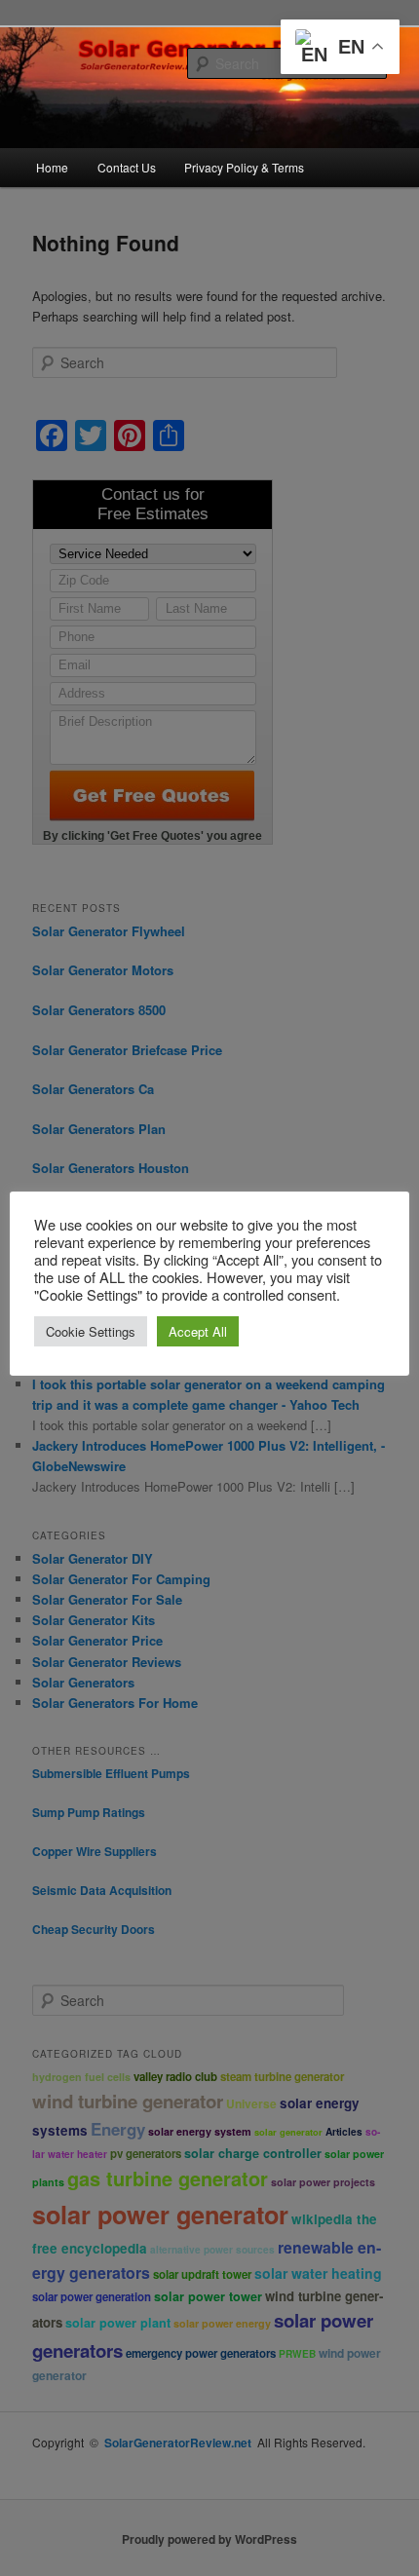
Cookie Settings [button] (91, 1331)
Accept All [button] (198, 1331)
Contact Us (127, 167)
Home (52, 167)
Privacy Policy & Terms (244, 167)
